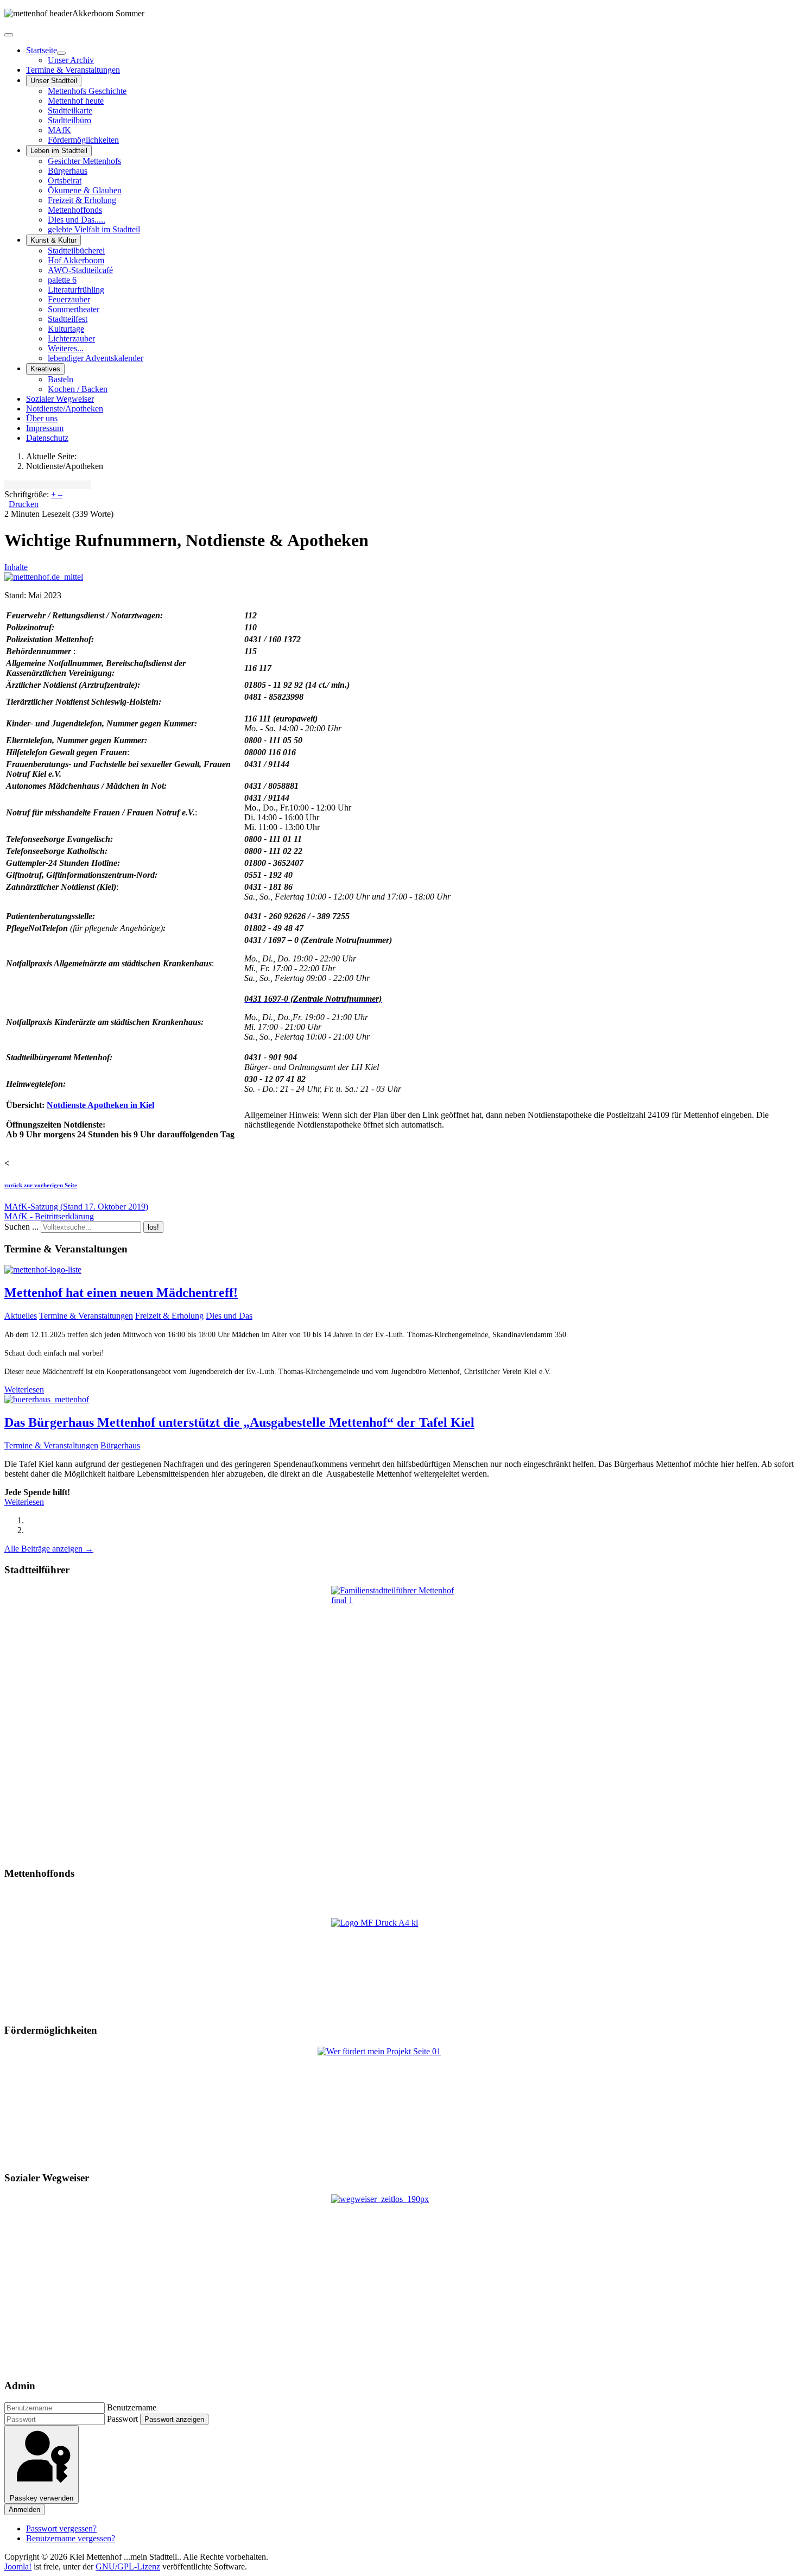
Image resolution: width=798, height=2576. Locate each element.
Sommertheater (74, 309)
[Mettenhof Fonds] (399, 1966)
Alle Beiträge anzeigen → (49, 1549)
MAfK (59, 130)
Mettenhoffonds (75, 210)
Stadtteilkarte (70, 110)
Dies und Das (229, 1316)
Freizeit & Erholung (82, 200)
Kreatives (45, 369)
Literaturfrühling (76, 290)
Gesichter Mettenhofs (84, 161)
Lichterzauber (71, 338)
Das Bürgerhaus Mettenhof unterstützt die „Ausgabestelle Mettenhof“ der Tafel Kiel (239, 1422)
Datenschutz (47, 438)
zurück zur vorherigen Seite (41, 1185)
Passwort (122, 2419)
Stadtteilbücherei (76, 251)
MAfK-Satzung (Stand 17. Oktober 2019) (76, 1207)
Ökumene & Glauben (85, 190)
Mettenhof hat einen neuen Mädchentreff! (121, 1293)
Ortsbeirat (65, 181)
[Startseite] (61, 53)
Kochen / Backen (78, 389)
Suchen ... (21, 1227)
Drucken (24, 504)
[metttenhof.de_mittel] (44, 577)
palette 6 (62, 280)
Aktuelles (21, 1316)
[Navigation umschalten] (9, 35)
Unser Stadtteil (54, 81)
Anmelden (24, 2509)
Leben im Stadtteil (59, 151)
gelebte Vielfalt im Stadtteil (94, 229)
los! (153, 1227)
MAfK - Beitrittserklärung (49, 1216)
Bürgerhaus (68, 171)
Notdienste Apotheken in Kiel (100, 1105)
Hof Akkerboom (76, 260)
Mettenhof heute (76, 101)
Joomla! (18, 2566)
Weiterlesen (24, 1390)
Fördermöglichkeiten (83, 140)
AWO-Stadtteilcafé (80, 270)
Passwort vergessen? (61, 2528)
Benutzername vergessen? (71, 2538)
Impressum (45, 428)
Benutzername (132, 2407)
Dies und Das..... (77, 220)
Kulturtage (66, 329)
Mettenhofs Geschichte (87, 91)
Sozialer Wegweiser (60, 399)
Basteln (61, 379)
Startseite (42, 50)
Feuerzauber (69, 299)
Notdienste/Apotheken (65, 409)
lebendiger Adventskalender (96, 358)
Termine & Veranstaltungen (73, 70)
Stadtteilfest (68, 319)
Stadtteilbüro (69, 120)
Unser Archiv (71, 60)
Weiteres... (66, 348)
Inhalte (16, 567)
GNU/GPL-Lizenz (128, 2566)
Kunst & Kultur (53, 240)
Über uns (42, 418)
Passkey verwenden (42, 2498)
